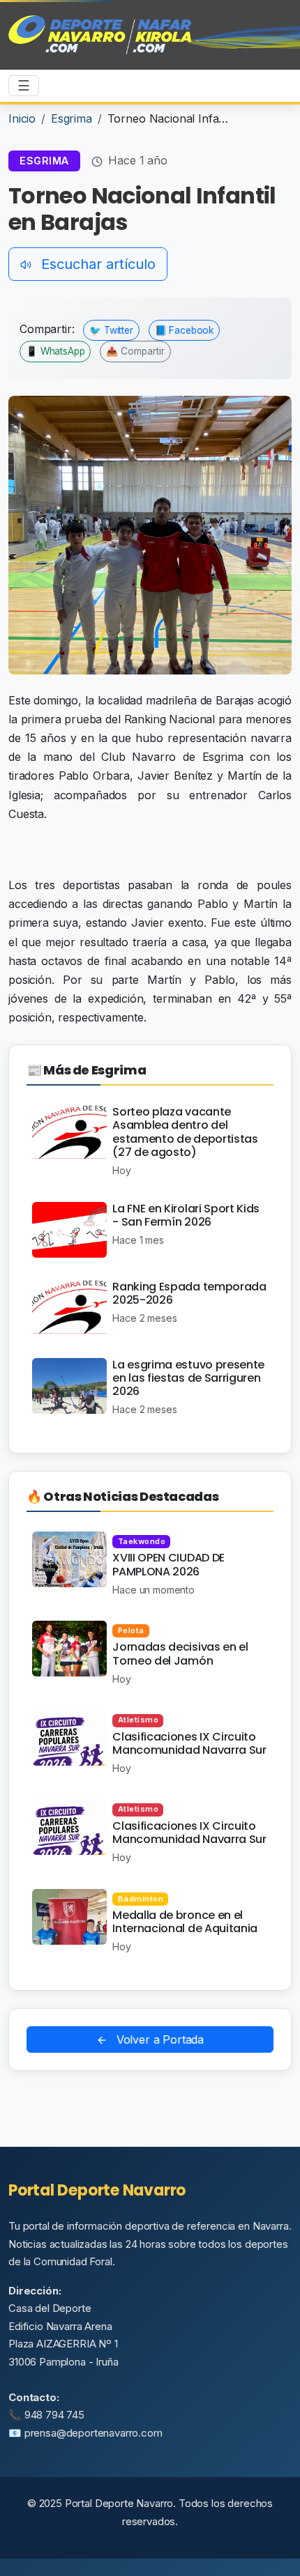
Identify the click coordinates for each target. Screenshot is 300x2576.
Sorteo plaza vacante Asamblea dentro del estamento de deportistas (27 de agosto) (185, 1132)
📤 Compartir (135, 351)
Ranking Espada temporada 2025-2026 (189, 1293)
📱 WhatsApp (55, 351)
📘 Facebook (184, 330)
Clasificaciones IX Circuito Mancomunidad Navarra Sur (189, 1743)
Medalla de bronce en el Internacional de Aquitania (185, 1922)
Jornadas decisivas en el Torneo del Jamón (180, 1653)
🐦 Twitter (111, 330)
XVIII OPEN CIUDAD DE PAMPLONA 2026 (168, 1564)
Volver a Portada (158, 2039)
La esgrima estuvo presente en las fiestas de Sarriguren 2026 (188, 1378)
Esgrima (72, 118)
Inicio (22, 118)
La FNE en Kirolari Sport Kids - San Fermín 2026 (186, 1215)
